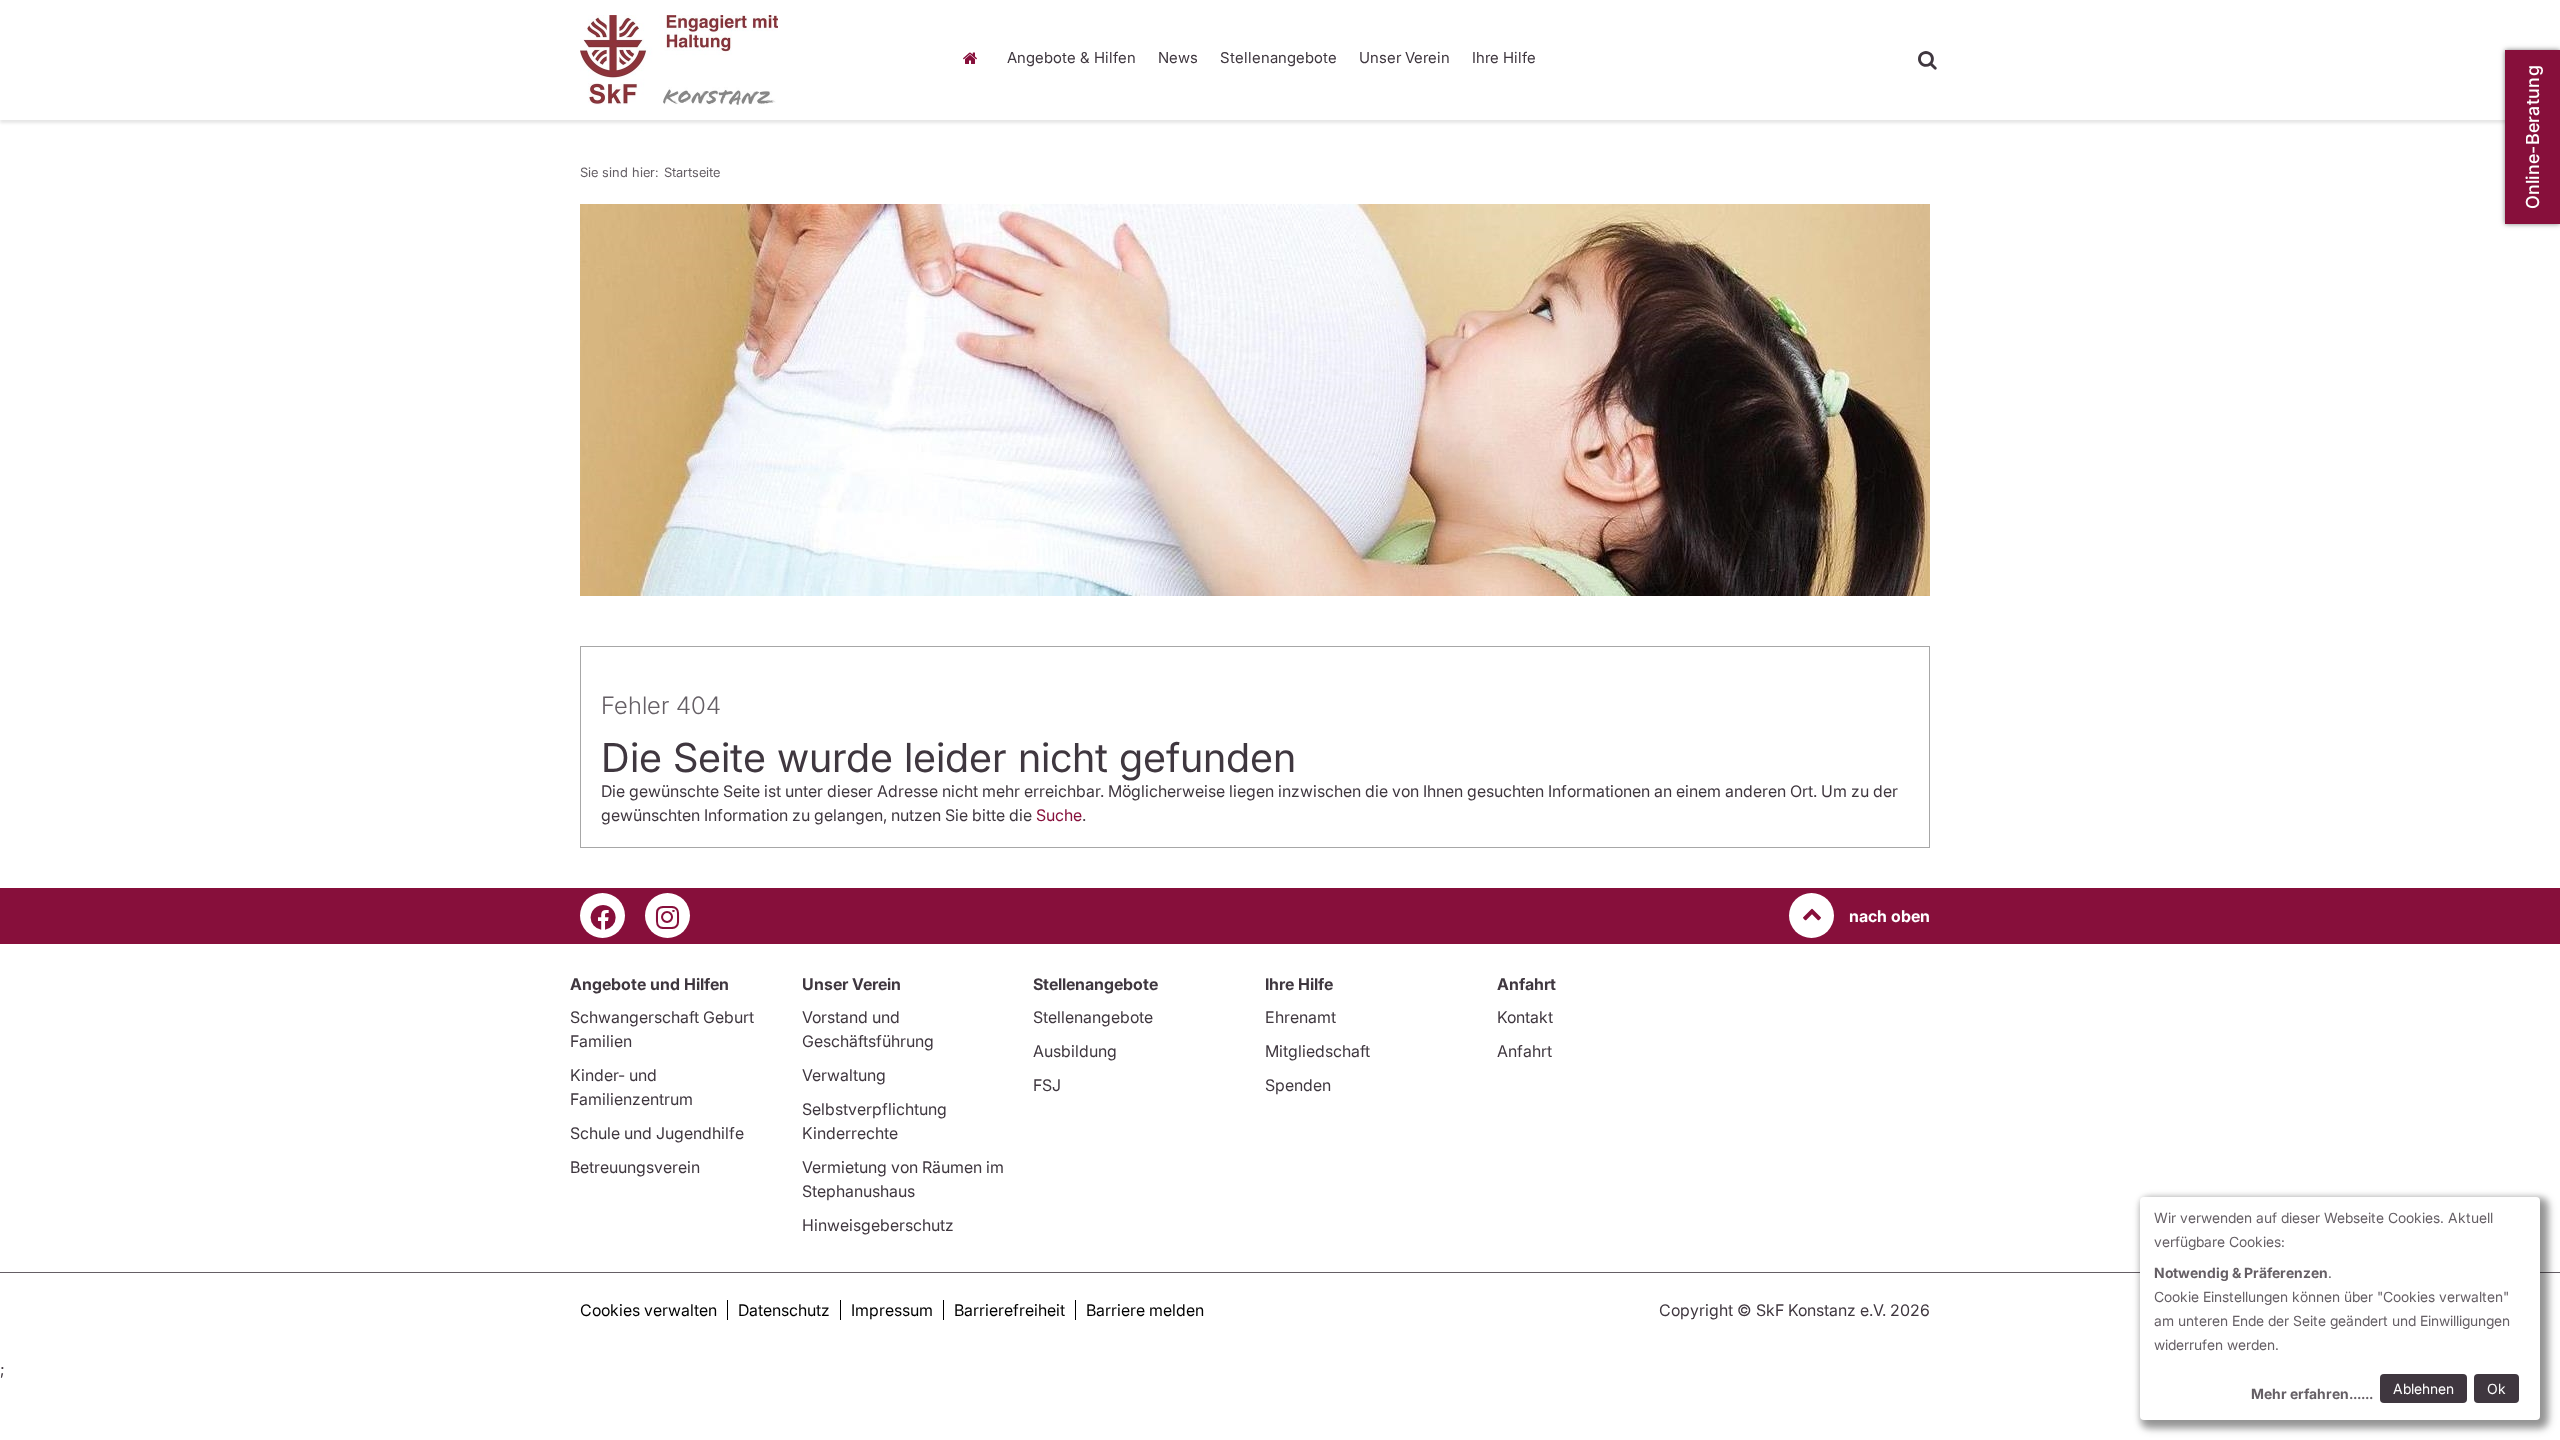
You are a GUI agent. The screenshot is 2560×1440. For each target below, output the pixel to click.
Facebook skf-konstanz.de (602, 915)
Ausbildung (1075, 1051)
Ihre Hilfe (1504, 57)
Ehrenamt (1300, 1017)
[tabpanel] (1255, 400)
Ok (2496, 1388)
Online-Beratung (2532, 137)
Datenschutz (784, 1310)
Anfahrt (1524, 1051)
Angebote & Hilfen (1071, 57)
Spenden (1298, 1085)
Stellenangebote (1278, 57)
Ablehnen (2423, 1388)
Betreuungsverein (635, 1167)
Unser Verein (1404, 57)
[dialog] (2340, 1308)
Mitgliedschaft (1317, 1051)
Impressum (892, 1310)
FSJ (1047, 1085)
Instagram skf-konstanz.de (667, 915)
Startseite (975, 58)
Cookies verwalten (648, 1310)
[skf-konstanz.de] (750, 60)
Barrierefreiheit (1009, 1310)
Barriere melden (1145, 1310)
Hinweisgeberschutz (878, 1225)
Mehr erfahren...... (2312, 1393)
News (1178, 57)
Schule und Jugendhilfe (657, 1133)
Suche (1059, 815)
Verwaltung (844, 1075)
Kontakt (1525, 1017)
